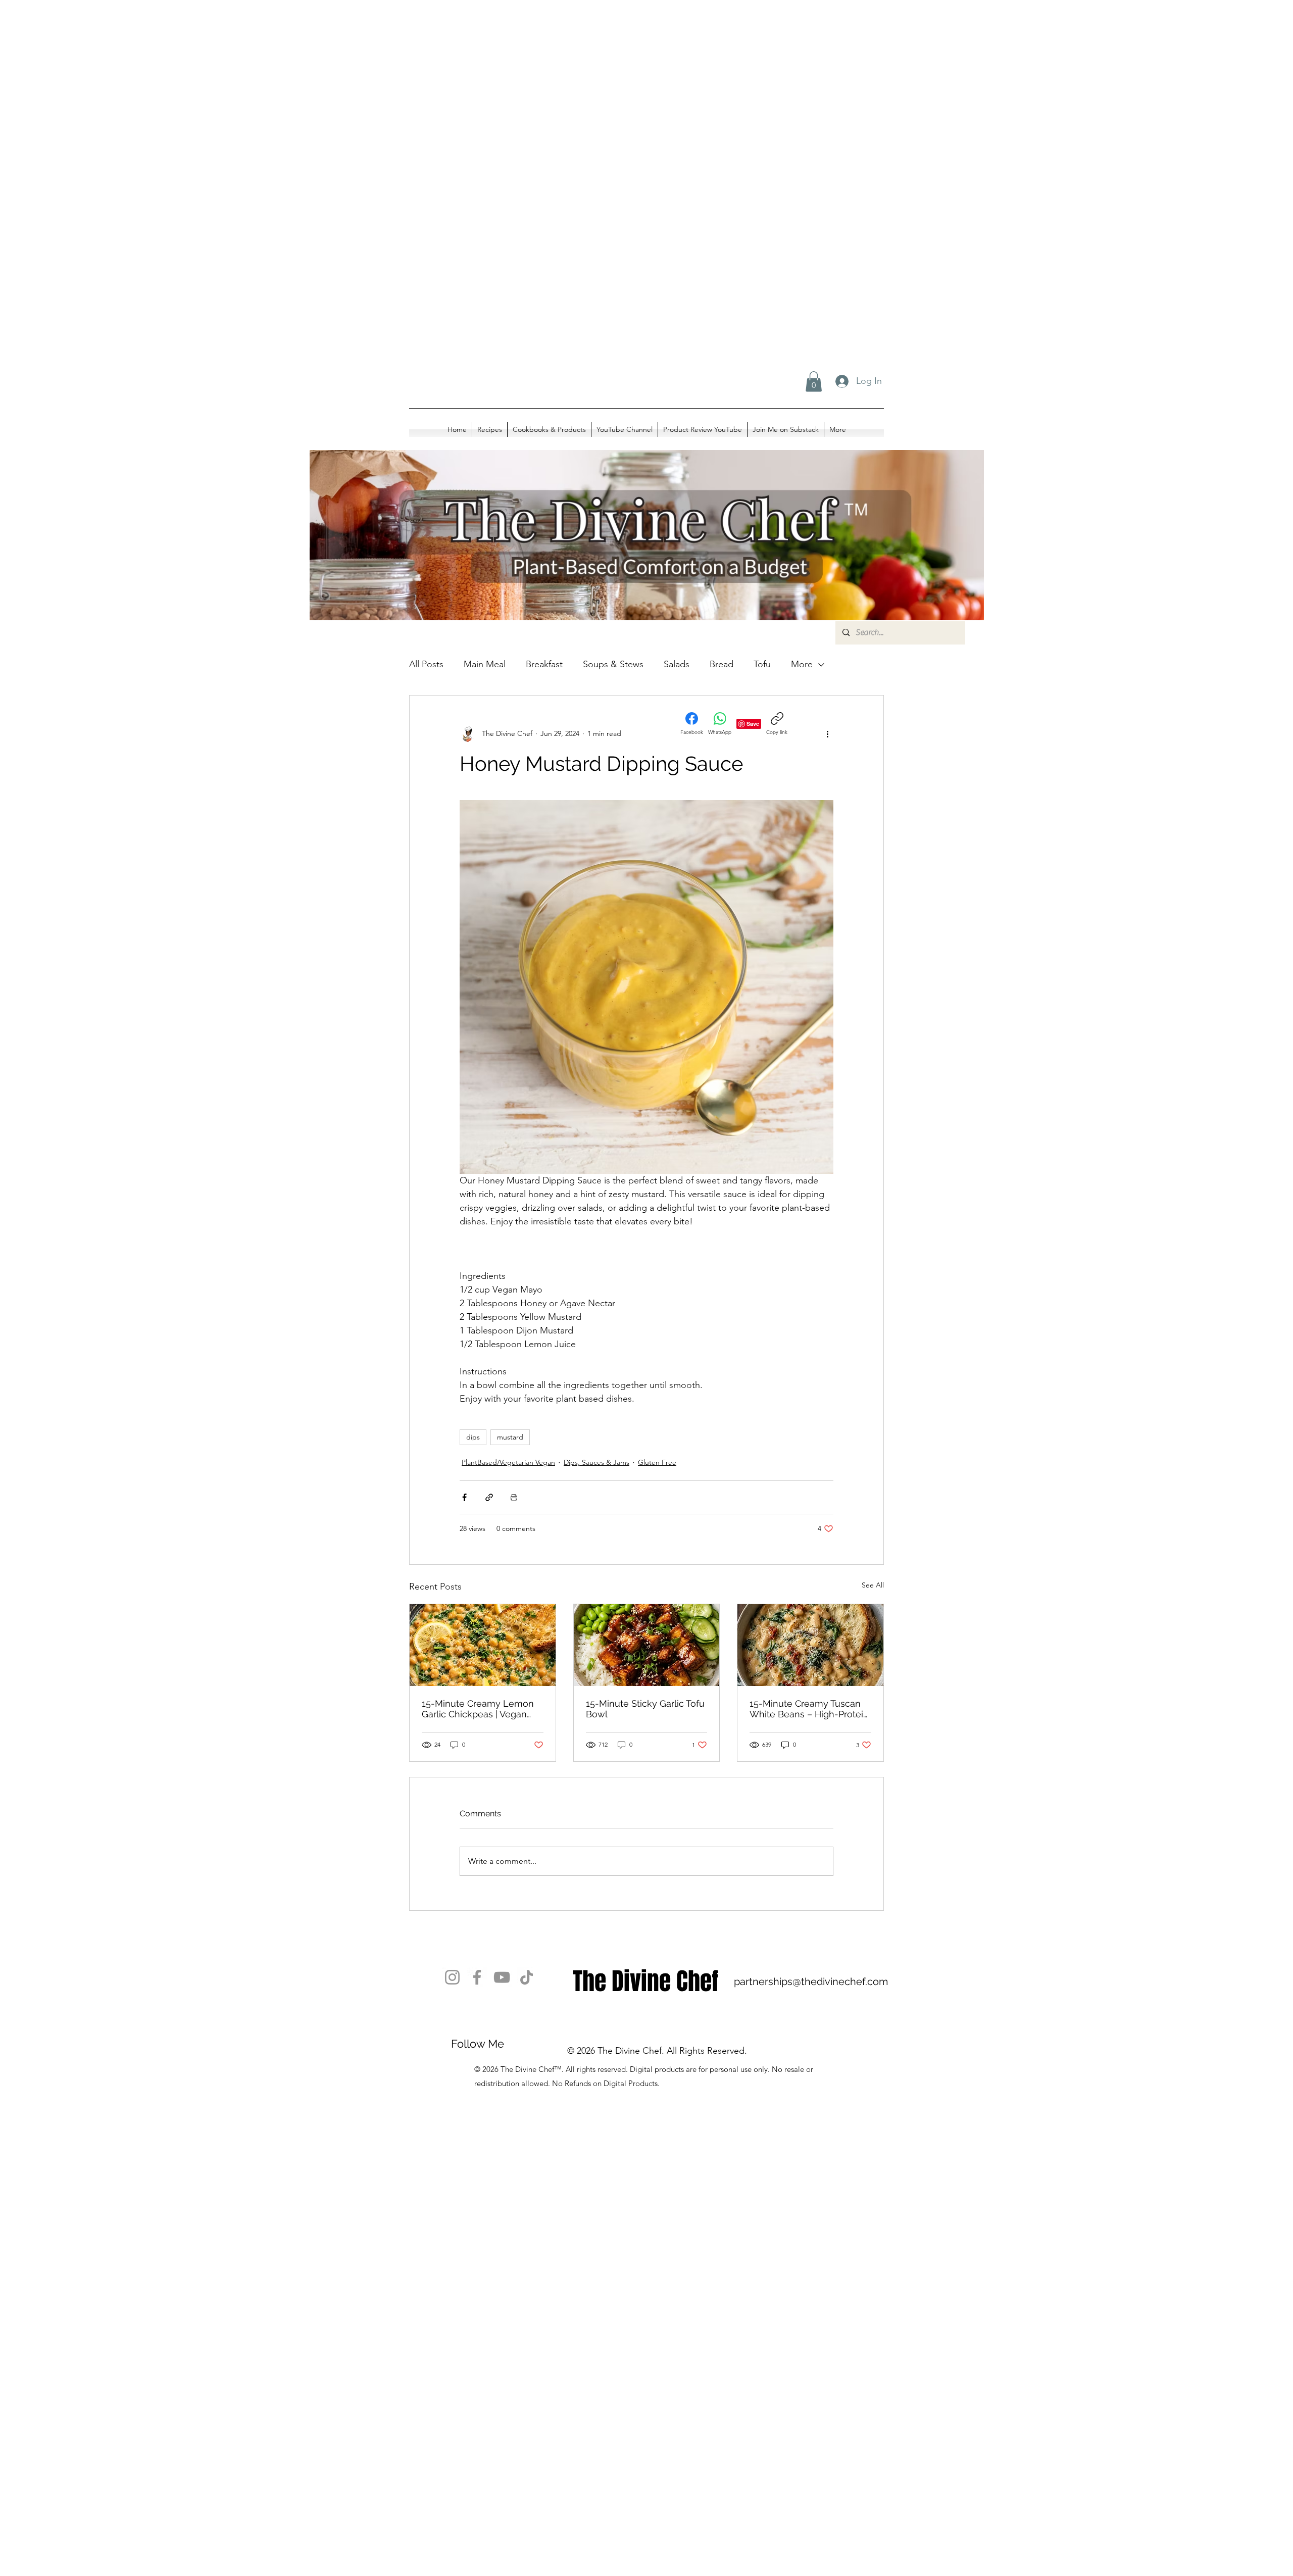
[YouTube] (502, 1977)
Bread (722, 664)
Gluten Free (657, 1462)
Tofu (762, 664)
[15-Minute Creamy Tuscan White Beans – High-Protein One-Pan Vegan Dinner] (810, 1645)
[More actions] (827, 734)
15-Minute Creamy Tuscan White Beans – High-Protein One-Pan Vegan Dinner (809, 1709)
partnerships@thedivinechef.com (811, 1981)
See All (873, 1585)
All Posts (426, 664)
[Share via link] (489, 1497)
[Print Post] (514, 1497)
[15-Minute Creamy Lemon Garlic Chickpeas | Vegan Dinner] (483, 1645)
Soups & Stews (613, 664)
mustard (510, 1437)
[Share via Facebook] (464, 1497)
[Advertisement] (303, 101)
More (802, 664)
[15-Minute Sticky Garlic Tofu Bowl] (647, 1645)
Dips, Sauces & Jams (596, 1462)
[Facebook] (477, 1977)
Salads (677, 664)
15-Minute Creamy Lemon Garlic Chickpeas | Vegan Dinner (478, 1709)
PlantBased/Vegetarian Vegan (508, 1462)
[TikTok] (527, 1977)
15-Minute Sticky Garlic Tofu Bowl (645, 1709)
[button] (814, 382)
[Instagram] (452, 1977)
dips (473, 1437)
